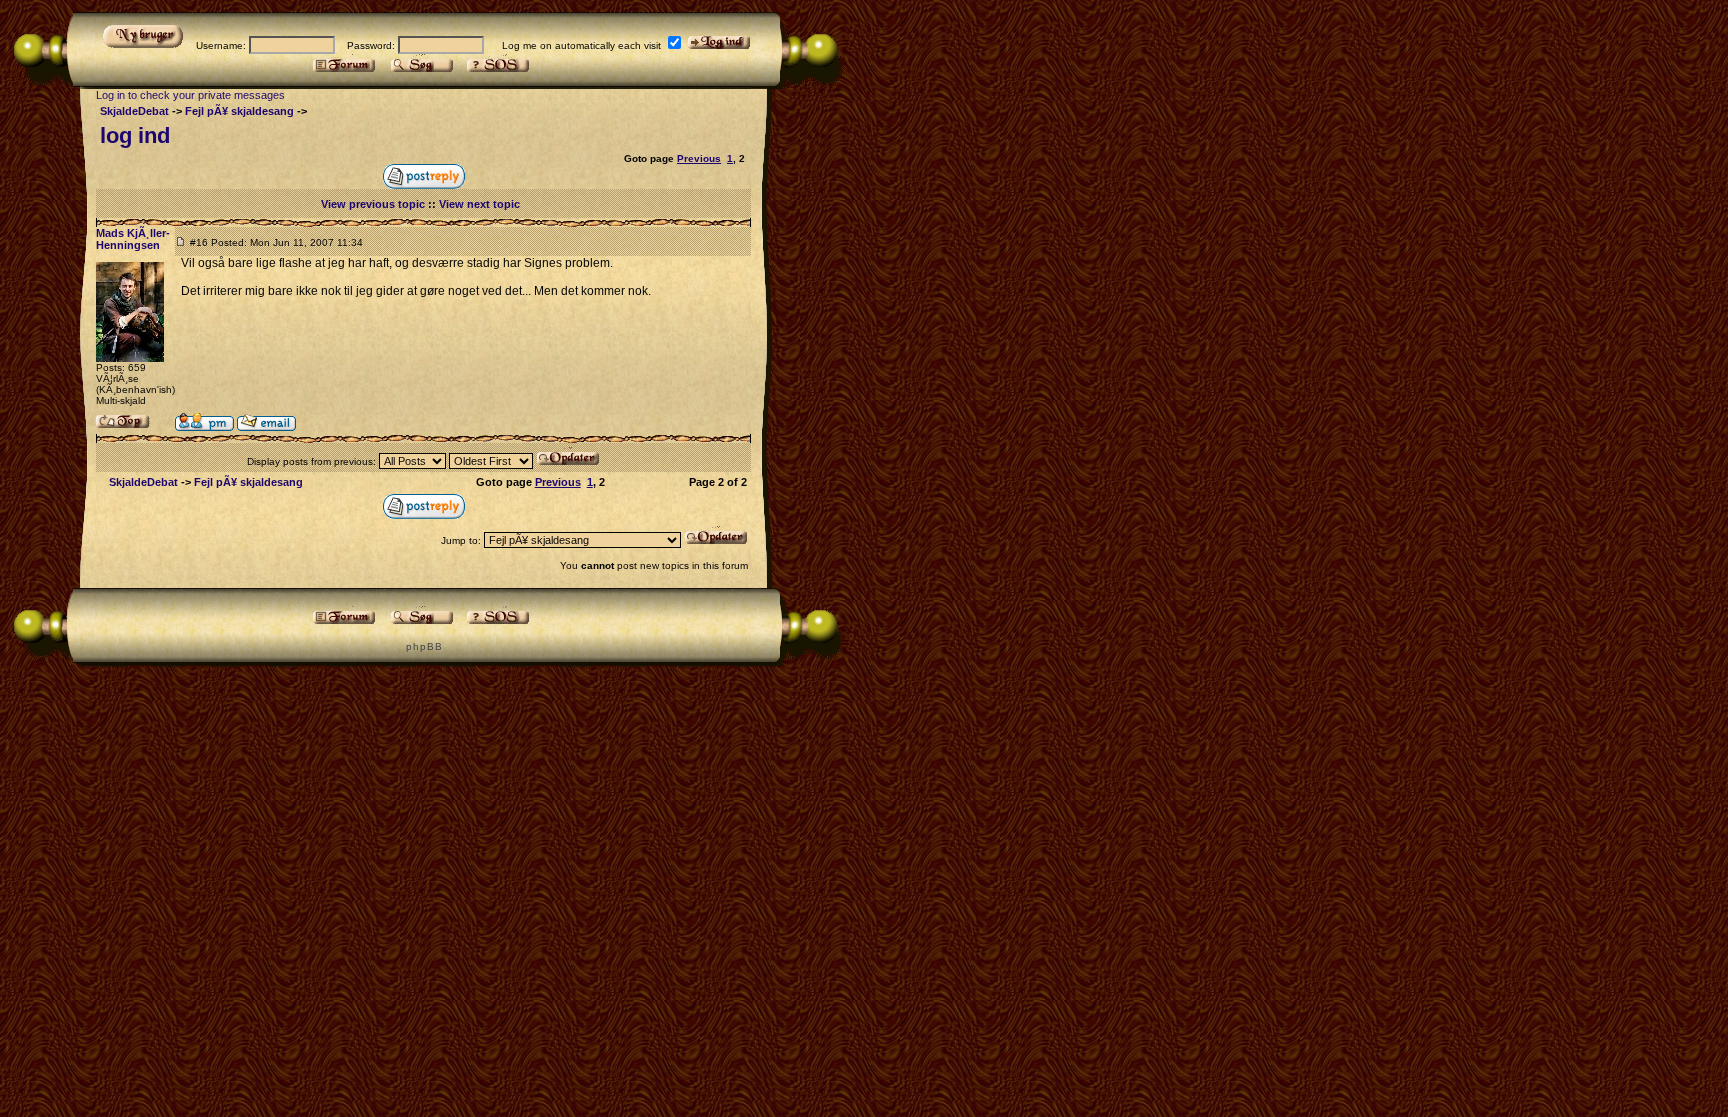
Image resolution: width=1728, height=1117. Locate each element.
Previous (699, 158)
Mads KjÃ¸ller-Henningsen (133, 239)
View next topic (479, 204)
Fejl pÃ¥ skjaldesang (239, 111)
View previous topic (373, 204)
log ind (135, 135)
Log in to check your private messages (190, 95)
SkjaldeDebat (134, 111)
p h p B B (423, 646)
